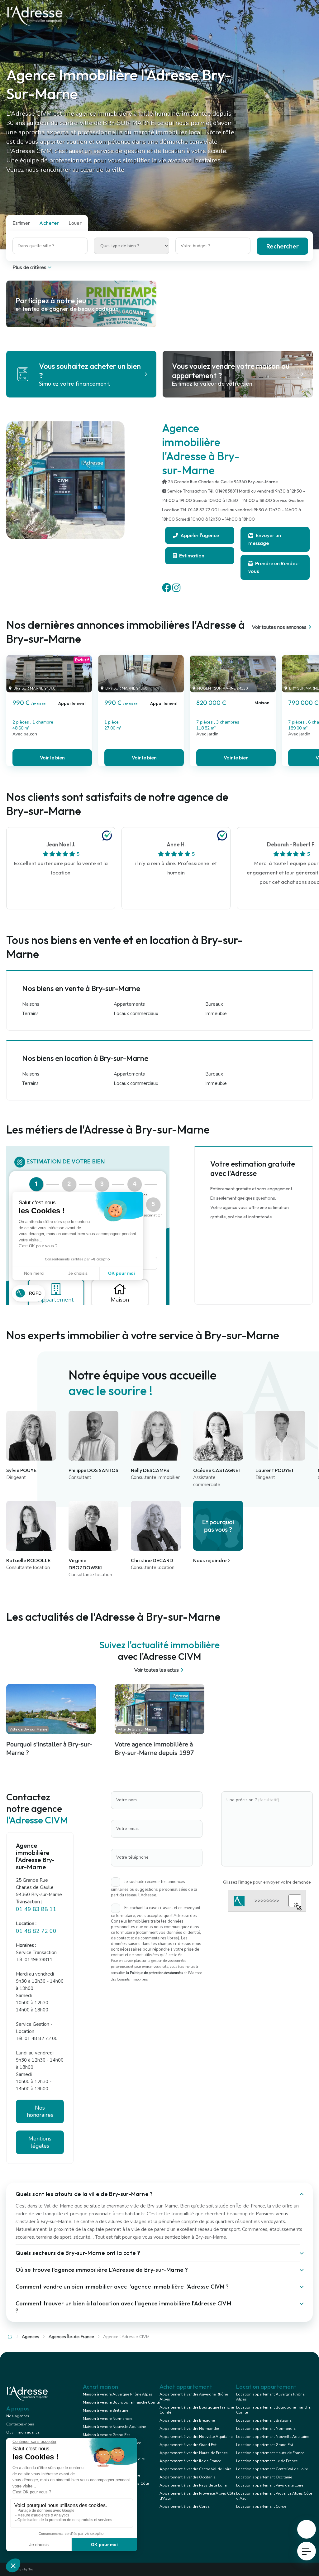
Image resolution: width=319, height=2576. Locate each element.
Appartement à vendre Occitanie (187, 2477)
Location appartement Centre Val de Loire (272, 2469)
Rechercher (282, 246)
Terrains (30, 1014)
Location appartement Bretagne (264, 2420)
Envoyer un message (265, 539)
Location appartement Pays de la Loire (270, 2485)
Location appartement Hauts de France (270, 2453)
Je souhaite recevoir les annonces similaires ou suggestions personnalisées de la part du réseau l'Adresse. (154, 1888)
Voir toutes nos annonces (279, 627)
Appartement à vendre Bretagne (187, 2420)
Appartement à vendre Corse (184, 2506)
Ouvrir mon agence (23, 2432)
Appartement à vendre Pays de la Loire (193, 2485)
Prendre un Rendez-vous (274, 567)
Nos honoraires (40, 2111)
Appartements (129, 1004)
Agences (31, 2337)
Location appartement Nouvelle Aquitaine (273, 2437)
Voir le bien (52, 758)
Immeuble (216, 1014)
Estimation (191, 556)
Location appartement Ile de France (267, 2461)
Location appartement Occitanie (264, 2477)
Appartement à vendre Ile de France (190, 2461)
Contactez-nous (20, 2424)
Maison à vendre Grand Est (106, 2435)
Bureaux (214, 1004)
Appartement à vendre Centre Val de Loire (195, 2469)
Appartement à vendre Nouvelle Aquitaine (196, 2437)
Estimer (21, 223)
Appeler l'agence (199, 535)
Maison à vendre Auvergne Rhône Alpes (118, 2394)
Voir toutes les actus (157, 1670)
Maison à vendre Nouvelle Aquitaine (114, 2427)
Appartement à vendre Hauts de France (193, 2453)
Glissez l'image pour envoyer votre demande (267, 1882)
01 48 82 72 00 (36, 1931)
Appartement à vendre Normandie (189, 2429)
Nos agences (18, 2416)
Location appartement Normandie (266, 2429)
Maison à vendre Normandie (107, 2419)
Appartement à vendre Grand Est (188, 2445)
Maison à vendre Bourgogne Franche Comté (121, 2402)
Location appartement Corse (261, 2506)
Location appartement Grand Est (265, 2445)
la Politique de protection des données (154, 1973)
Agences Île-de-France (71, 2337)
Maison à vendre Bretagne (105, 2410)
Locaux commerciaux (136, 1014)
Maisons (31, 1004)
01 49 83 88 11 (36, 1909)
